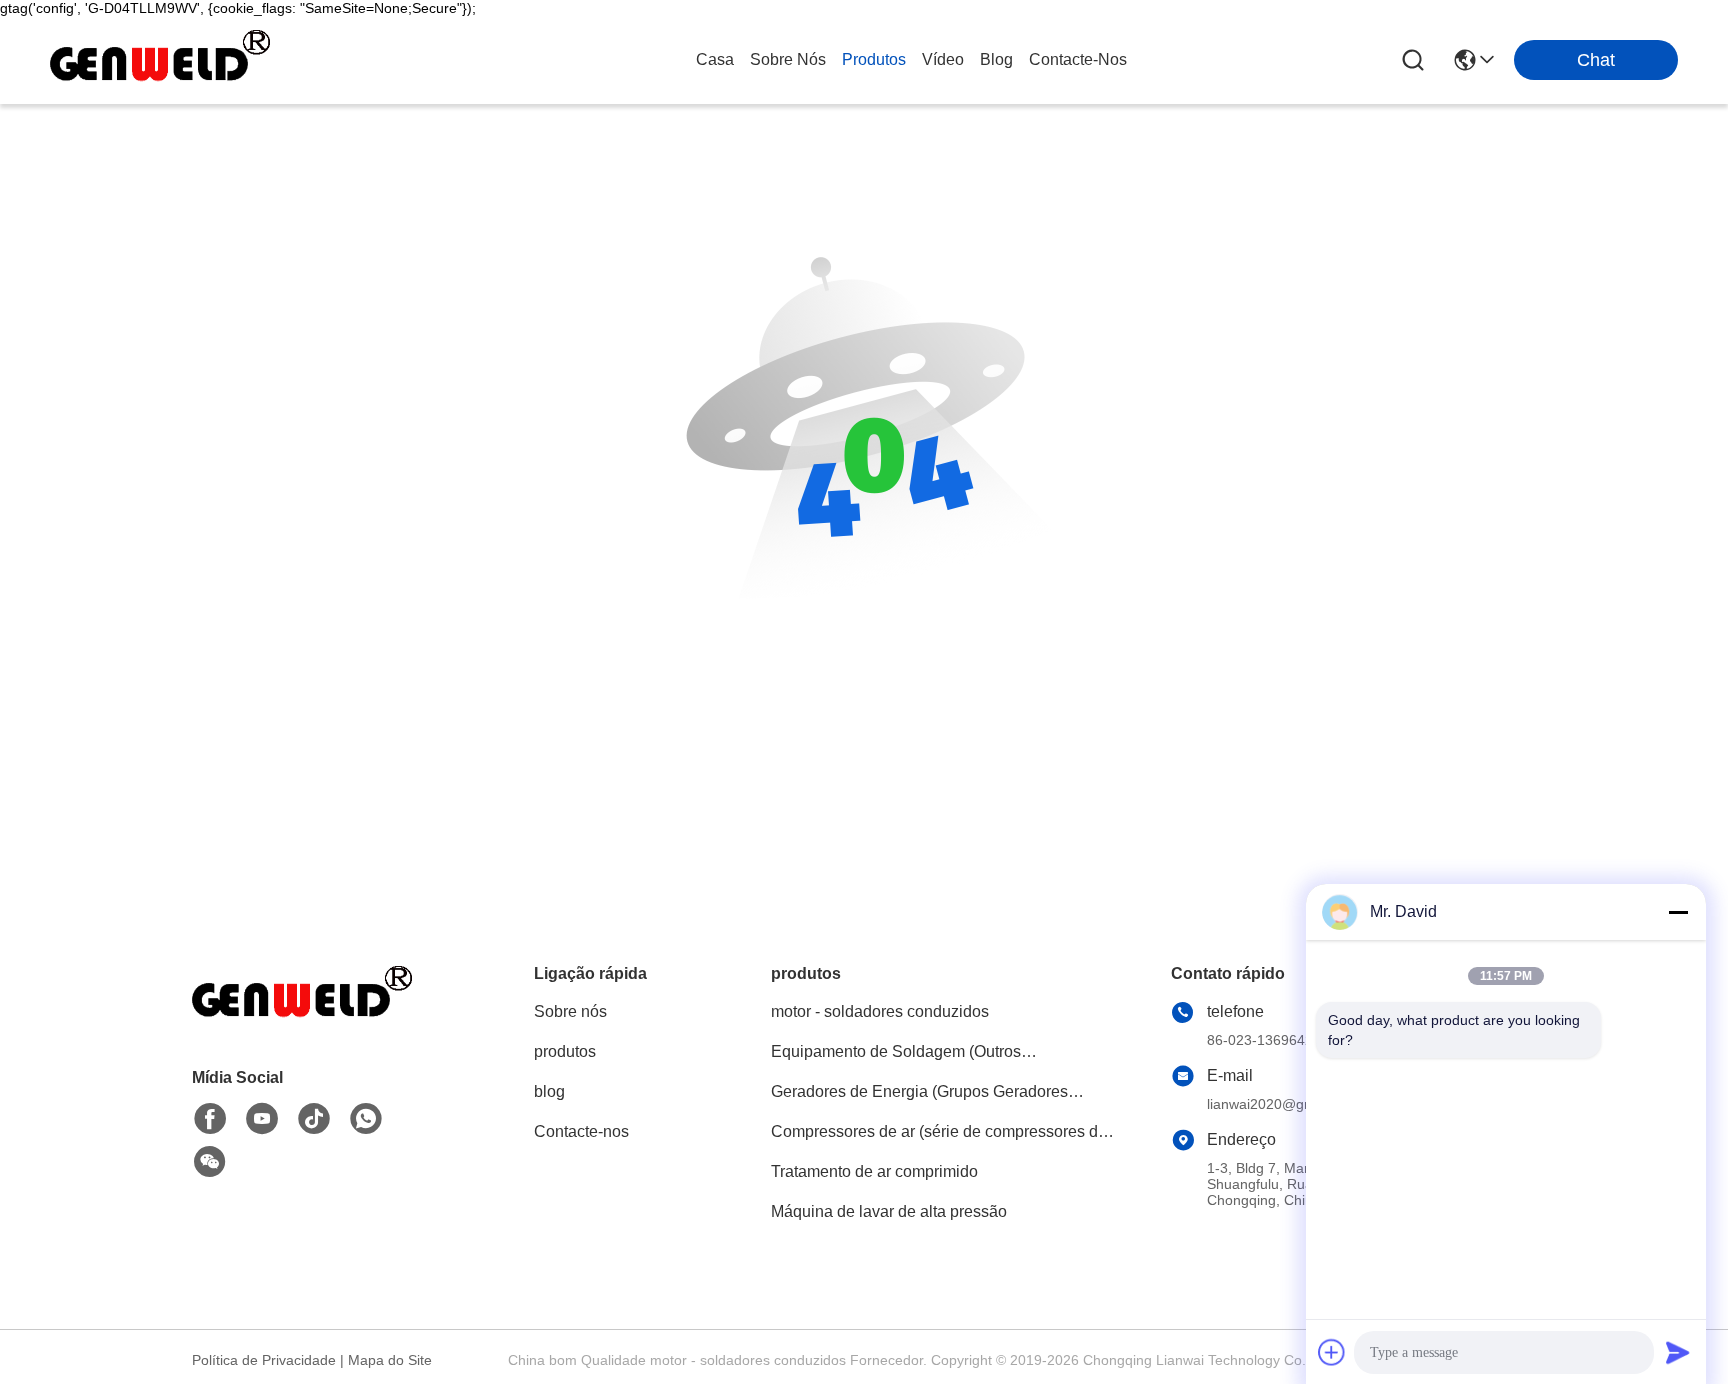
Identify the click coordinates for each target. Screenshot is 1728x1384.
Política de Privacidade (264, 1360)
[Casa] (302, 1018)
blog (996, 59)
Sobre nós (788, 59)
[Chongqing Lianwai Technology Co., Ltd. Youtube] (262, 1119)
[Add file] (1332, 1352)
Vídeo (943, 59)
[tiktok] (314, 1119)
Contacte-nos (1078, 59)
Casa (715, 59)
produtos (874, 59)
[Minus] (1678, 912)
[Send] (1678, 1352)
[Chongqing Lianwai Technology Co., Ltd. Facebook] (210, 1119)
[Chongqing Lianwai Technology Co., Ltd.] (160, 60)
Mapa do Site (390, 1360)
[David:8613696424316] (366, 1119)
